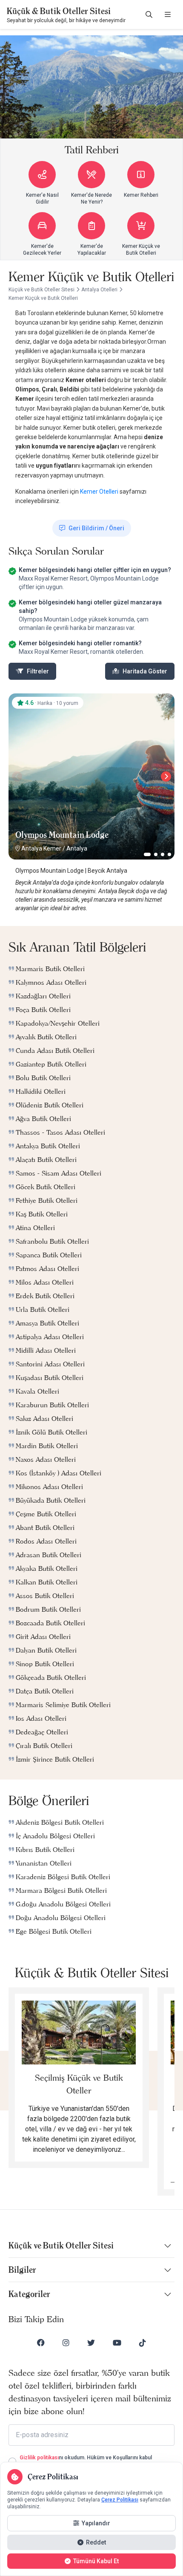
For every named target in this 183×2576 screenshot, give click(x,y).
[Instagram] (66, 2343)
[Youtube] (117, 2343)
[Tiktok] (143, 2343)
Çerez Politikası (120, 2500)
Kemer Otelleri (100, 492)
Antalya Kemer (41, 848)
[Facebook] (41, 2343)
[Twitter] (91, 2343)
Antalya (77, 848)
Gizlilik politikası (39, 2458)
